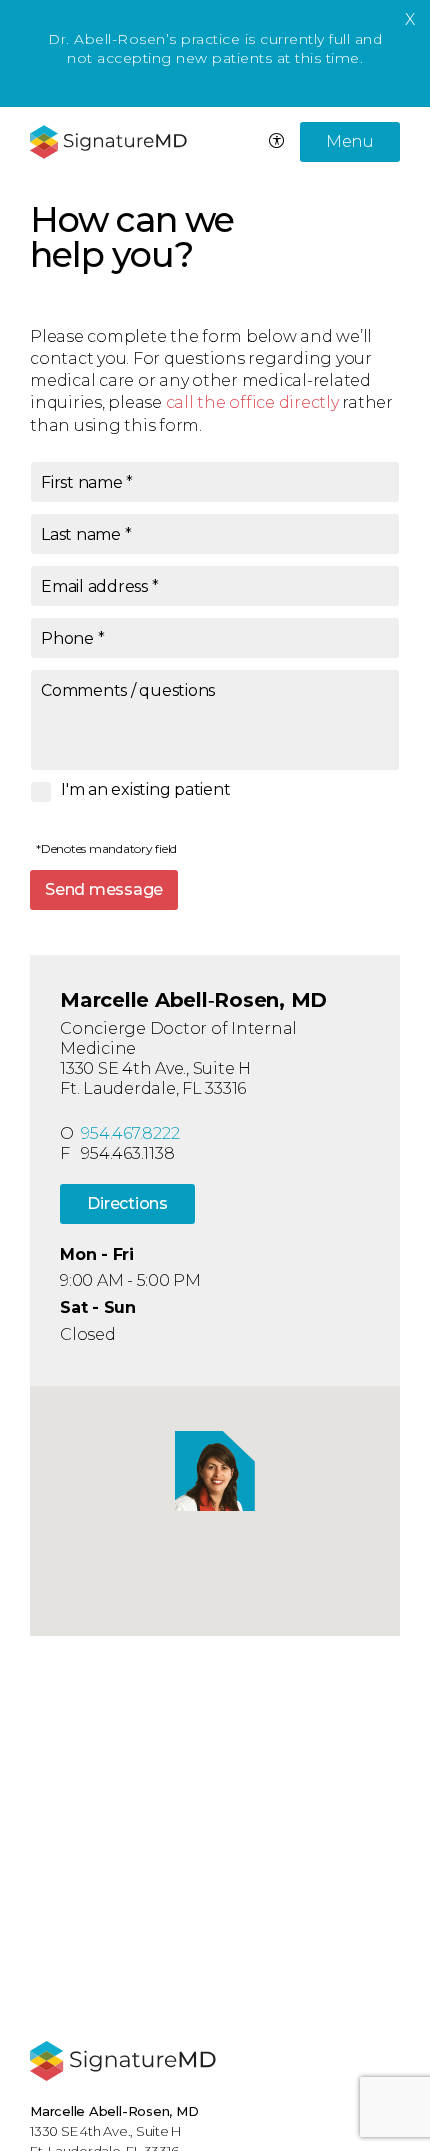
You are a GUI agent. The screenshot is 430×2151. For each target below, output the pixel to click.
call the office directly (252, 402)
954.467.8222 (130, 1133)
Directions (127, 1203)
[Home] (123, 2061)
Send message (104, 889)
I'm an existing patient (145, 790)
